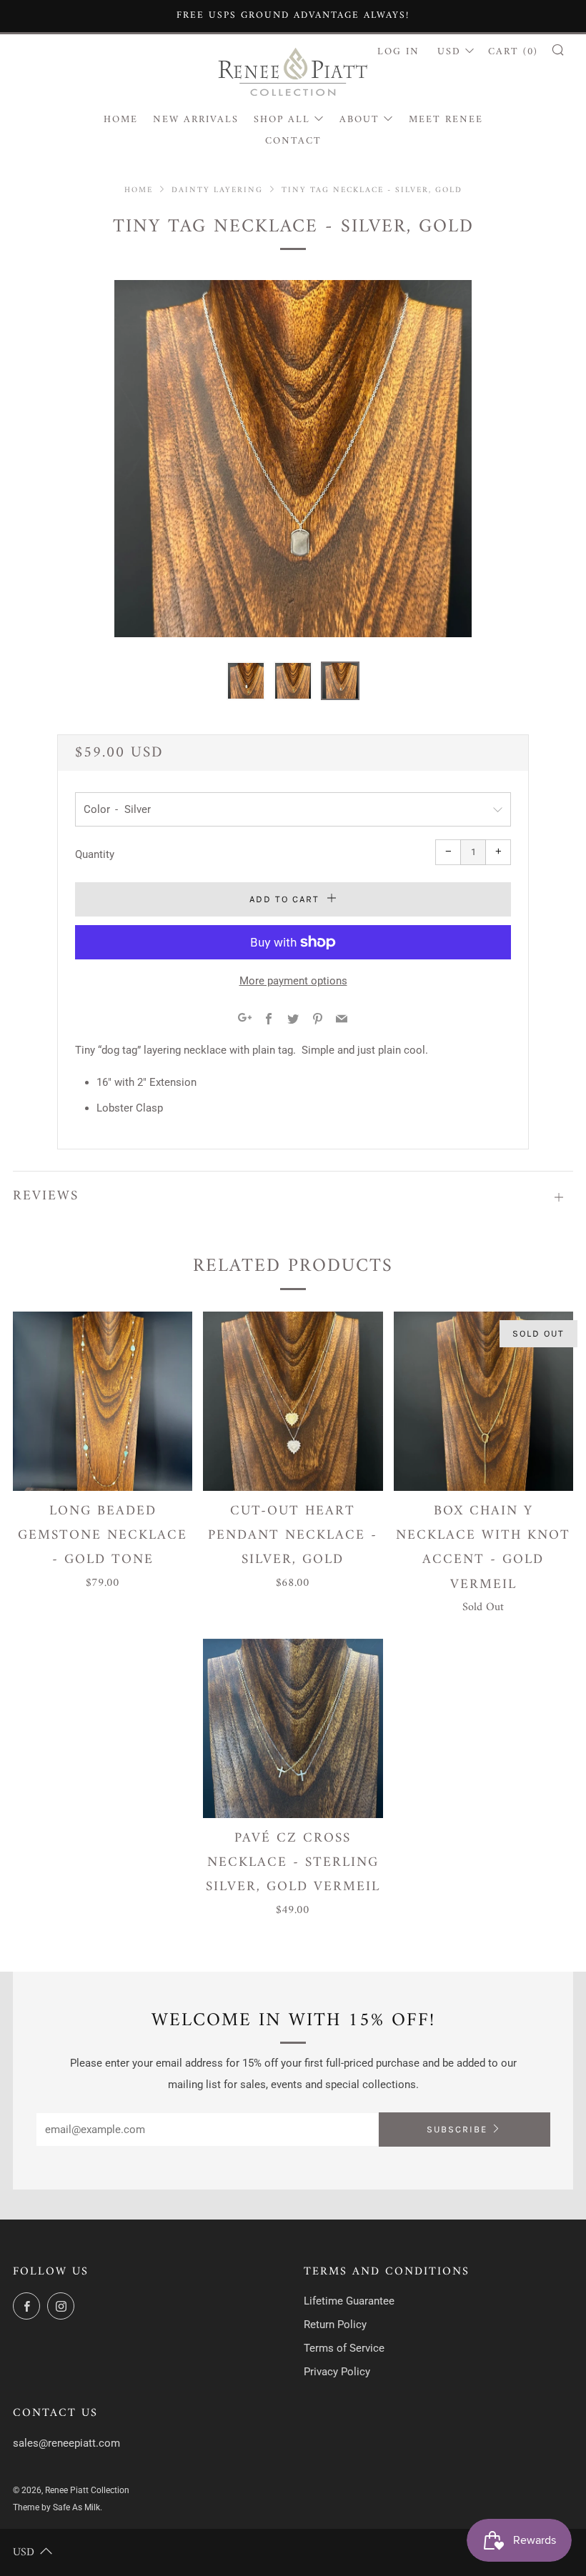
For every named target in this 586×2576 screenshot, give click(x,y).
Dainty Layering (217, 190)
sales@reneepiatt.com (66, 2443)
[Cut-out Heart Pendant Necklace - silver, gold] (293, 1401)
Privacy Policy (337, 2372)
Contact (293, 141)
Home (121, 120)
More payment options (293, 981)
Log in (398, 52)
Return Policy (335, 2325)
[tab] (246, 681)
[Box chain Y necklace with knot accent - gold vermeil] (483, 1401)
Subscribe (457, 2129)
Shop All (282, 120)
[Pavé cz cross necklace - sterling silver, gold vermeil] (293, 1728)
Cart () (513, 52)
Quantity (95, 854)
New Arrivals (196, 120)
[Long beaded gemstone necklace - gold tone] (103, 1401)
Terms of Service (344, 2348)
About (359, 120)
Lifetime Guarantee (349, 2301)
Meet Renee (446, 120)
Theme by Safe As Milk (56, 2507)
